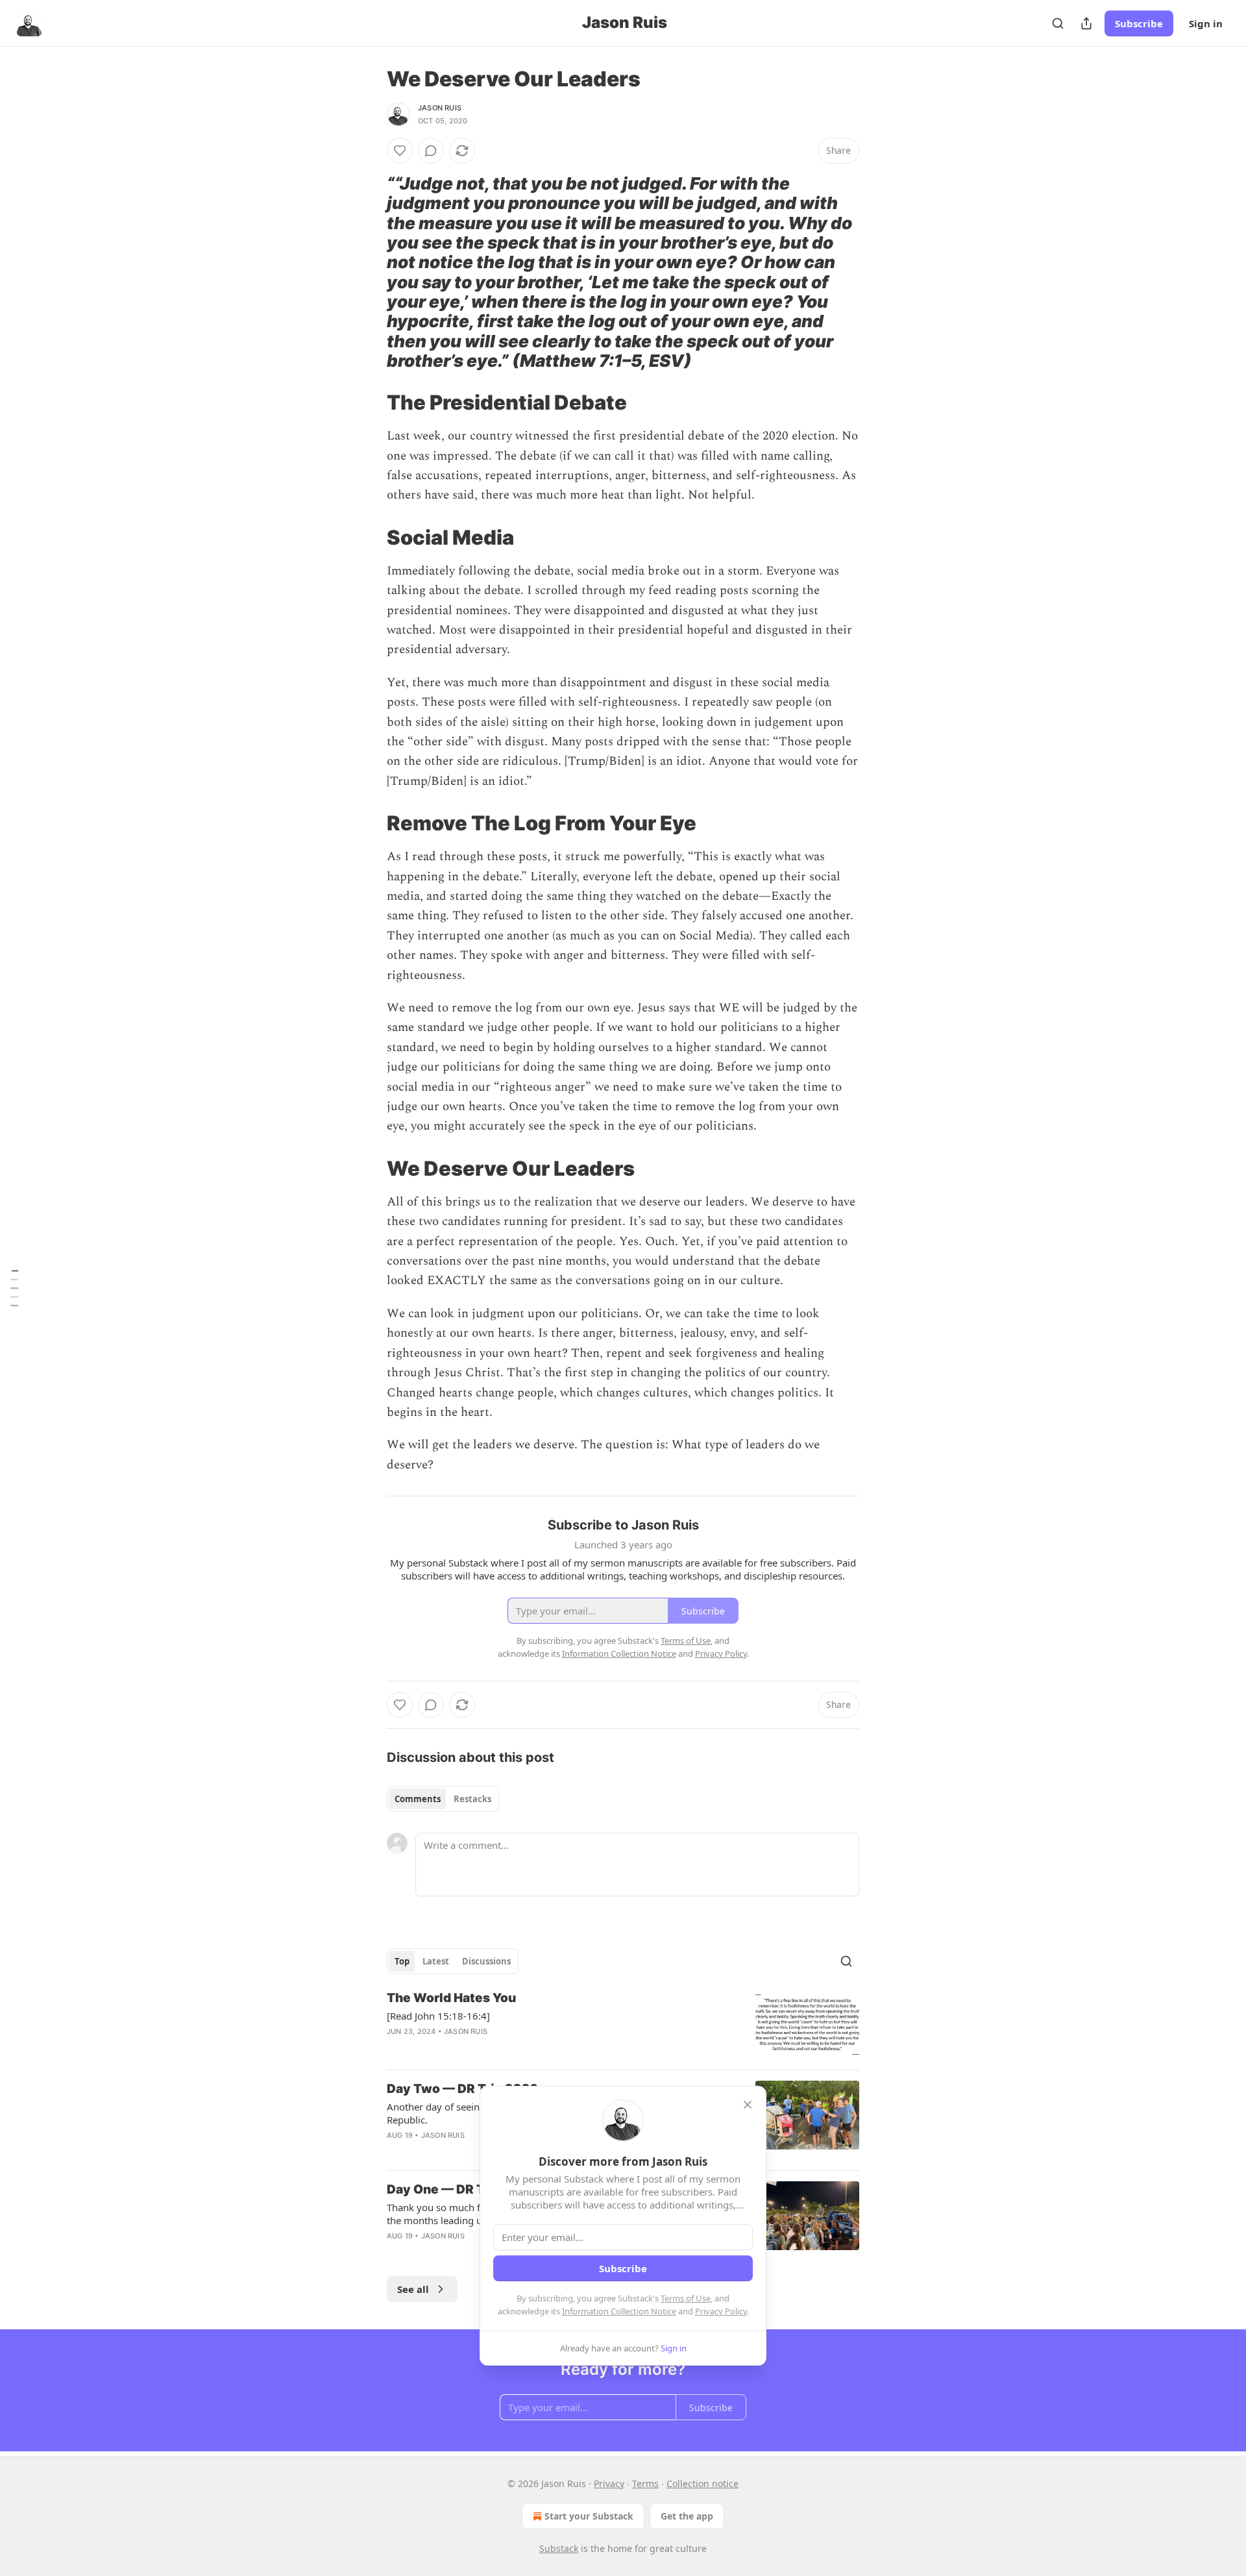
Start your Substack (589, 2516)
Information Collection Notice (619, 2311)
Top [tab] (402, 1961)
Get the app (687, 2516)
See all (413, 2289)
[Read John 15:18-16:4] (438, 2016)
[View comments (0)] (431, 151)
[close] (748, 2105)
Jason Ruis (440, 108)
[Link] (369, 273)
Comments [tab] (418, 1799)
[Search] (1058, 23)
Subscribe (1139, 23)
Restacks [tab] (472, 1799)
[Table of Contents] (14, 1288)
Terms (645, 2483)
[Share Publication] (1086, 23)
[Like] (400, 151)
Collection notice (702, 2483)
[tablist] (443, 1799)
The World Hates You (451, 1998)
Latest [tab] (436, 1961)
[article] (623, 2025)
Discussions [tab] (486, 1961)
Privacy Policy (721, 2311)
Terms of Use (686, 2298)
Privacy (609, 2483)
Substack (559, 2548)
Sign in (1206, 23)
